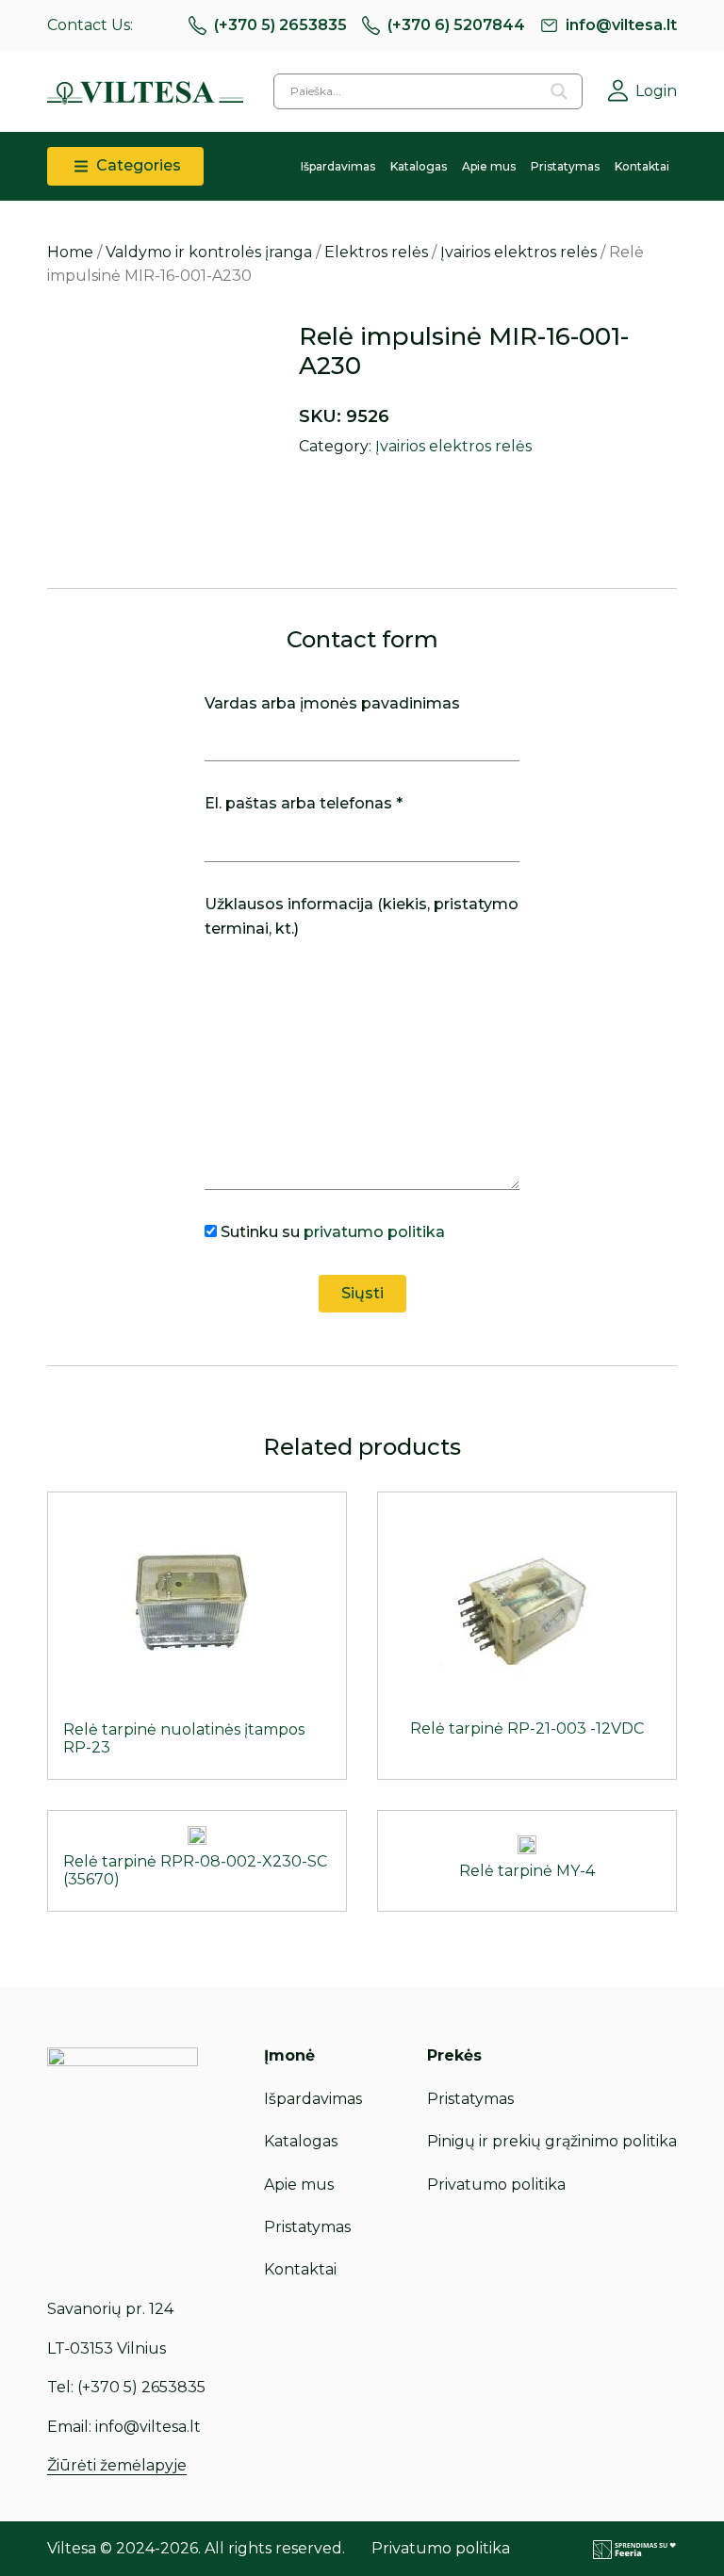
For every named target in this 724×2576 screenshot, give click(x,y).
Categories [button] (137, 165)
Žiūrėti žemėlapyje (117, 2465)
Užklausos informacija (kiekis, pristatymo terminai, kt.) (362, 916)
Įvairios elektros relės (518, 252)
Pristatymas (565, 166)
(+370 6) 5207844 (456, 25)
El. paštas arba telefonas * (304, 803)
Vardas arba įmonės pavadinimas (332, 703)
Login (656, 91)
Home (70, 252)
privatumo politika (374, 1232)
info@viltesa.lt (621, 25)
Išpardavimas (338, 166)
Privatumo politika (496, 2185)
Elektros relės (376, 252)
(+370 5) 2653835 (280, 25)
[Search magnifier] (559, 91)
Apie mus (489, 166)
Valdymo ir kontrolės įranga (209, 252)
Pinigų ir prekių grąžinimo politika (552, 2141)
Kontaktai (642, 166)
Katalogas (419, 166)
